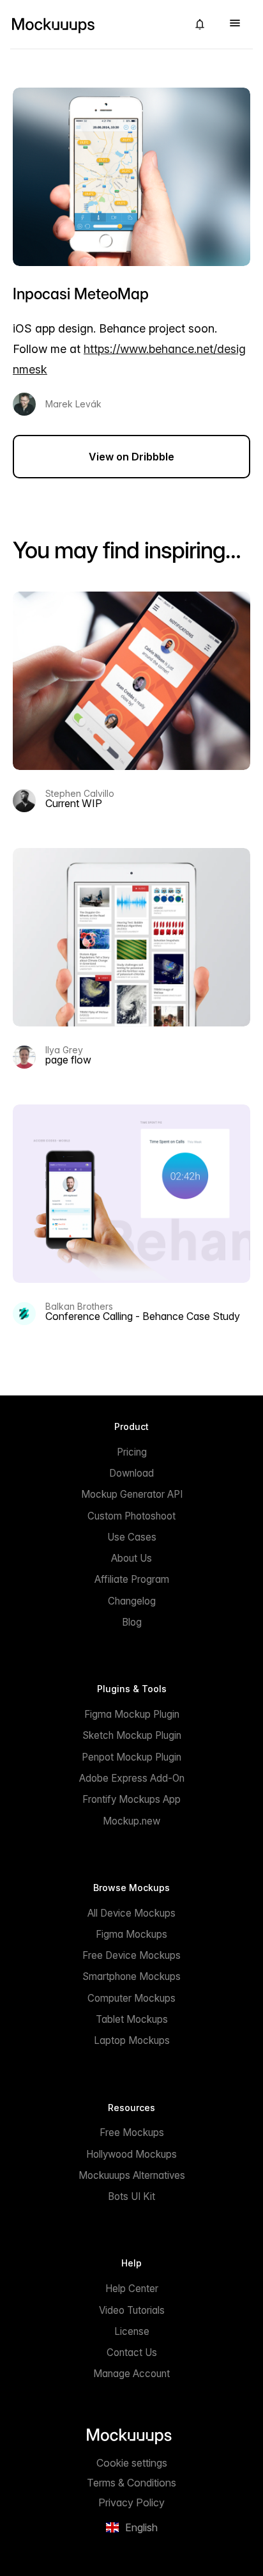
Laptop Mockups (132, 2040)
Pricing (132, 1452)
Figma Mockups (131, 1934)
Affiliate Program (132, 1579)
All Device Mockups (131, 1913)
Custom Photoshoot (131, 1516)
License (132, 2331)
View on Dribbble (131, 457)
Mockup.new (131, 1821)
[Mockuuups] (94, 24)
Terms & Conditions (131, 2483)
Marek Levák (73, 404)
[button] (200, 24)
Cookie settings (132, 2463)
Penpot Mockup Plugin (131, 1757)
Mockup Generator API (132, 1494)
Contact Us (132, 2352)
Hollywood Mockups (131, 2154)
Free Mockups (132, 2132)
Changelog (132, 1601)
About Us (131, 1558)
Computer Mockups (131, 1998)
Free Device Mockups (131, 1955)
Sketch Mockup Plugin (132, 1735)
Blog (132, 1622)
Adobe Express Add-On (132, 1778)
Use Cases (132, 1537)
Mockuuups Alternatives (132, 2175)
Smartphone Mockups (131, 1976)
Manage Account (131, 2374)
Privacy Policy (131, 2502)
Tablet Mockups (132, 2019)
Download (131, 1473)
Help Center (132, 2289)
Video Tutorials (132, 2310)
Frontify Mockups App (131, 1799)
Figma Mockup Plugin (132, 1714)
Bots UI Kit (131, 2196)
